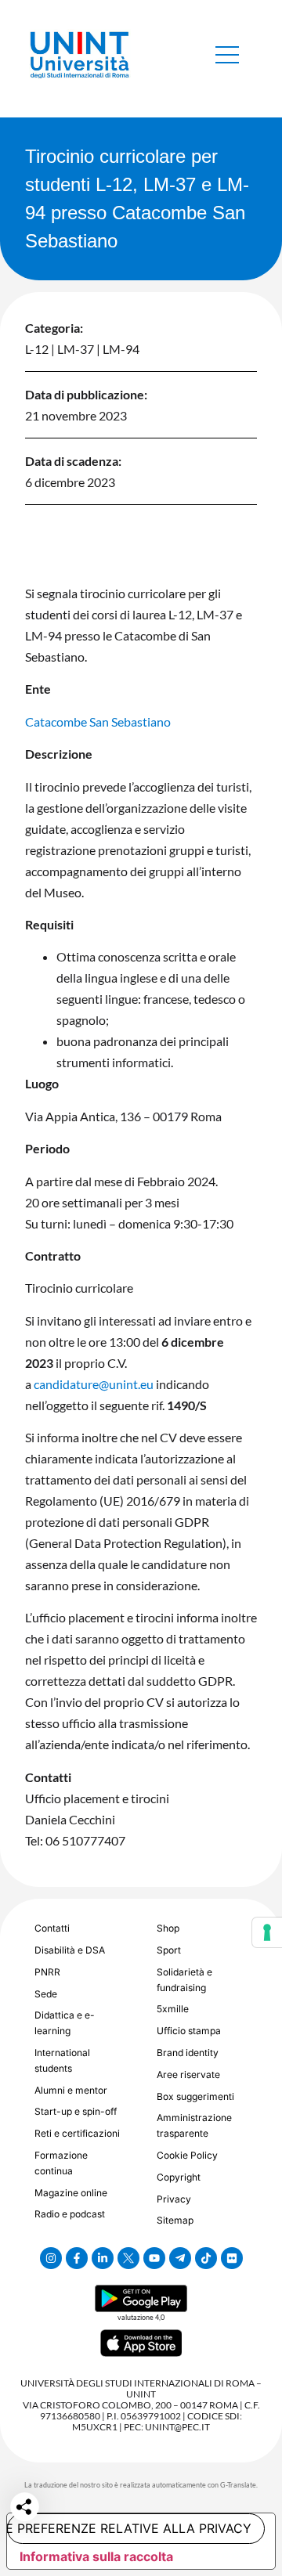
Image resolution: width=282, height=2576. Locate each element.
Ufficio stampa (189, 2031)
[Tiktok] (206, 2258)
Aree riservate (188, 2075)
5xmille (173, 2009)
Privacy (174, 2199)
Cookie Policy (187, 2155)
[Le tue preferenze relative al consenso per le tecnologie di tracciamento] (267, 1932)
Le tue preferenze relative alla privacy (129, 2528)
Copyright (179, 2177)
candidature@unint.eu (94, 1384)
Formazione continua (61, 2163)
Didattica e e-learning (65, 2023)
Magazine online (71, 2193)
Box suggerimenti (195, 2096)
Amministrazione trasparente (194, 2125)
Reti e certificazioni (77, 2133)
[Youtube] (154, 2258)
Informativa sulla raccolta (96, 2556)
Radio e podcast (70, 2214)
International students (62, 2060)
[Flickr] (232, 2258)
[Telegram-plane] (180, 2258)
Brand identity (188, 2053)
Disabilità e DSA (70, 1950)
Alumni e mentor (71, 2090)
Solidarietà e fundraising (184, 1980)
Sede (46, 1994)
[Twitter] (128, 2258)
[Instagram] (51, 2258)
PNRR (47, 1972)
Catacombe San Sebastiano (98, 722)
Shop (168, 1928)
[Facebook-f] (77, 2258)
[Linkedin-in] (103, 2258)
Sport (169, 1950)
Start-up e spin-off (76, 2111)
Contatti (52, 1928)
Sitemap (175, 2220)
